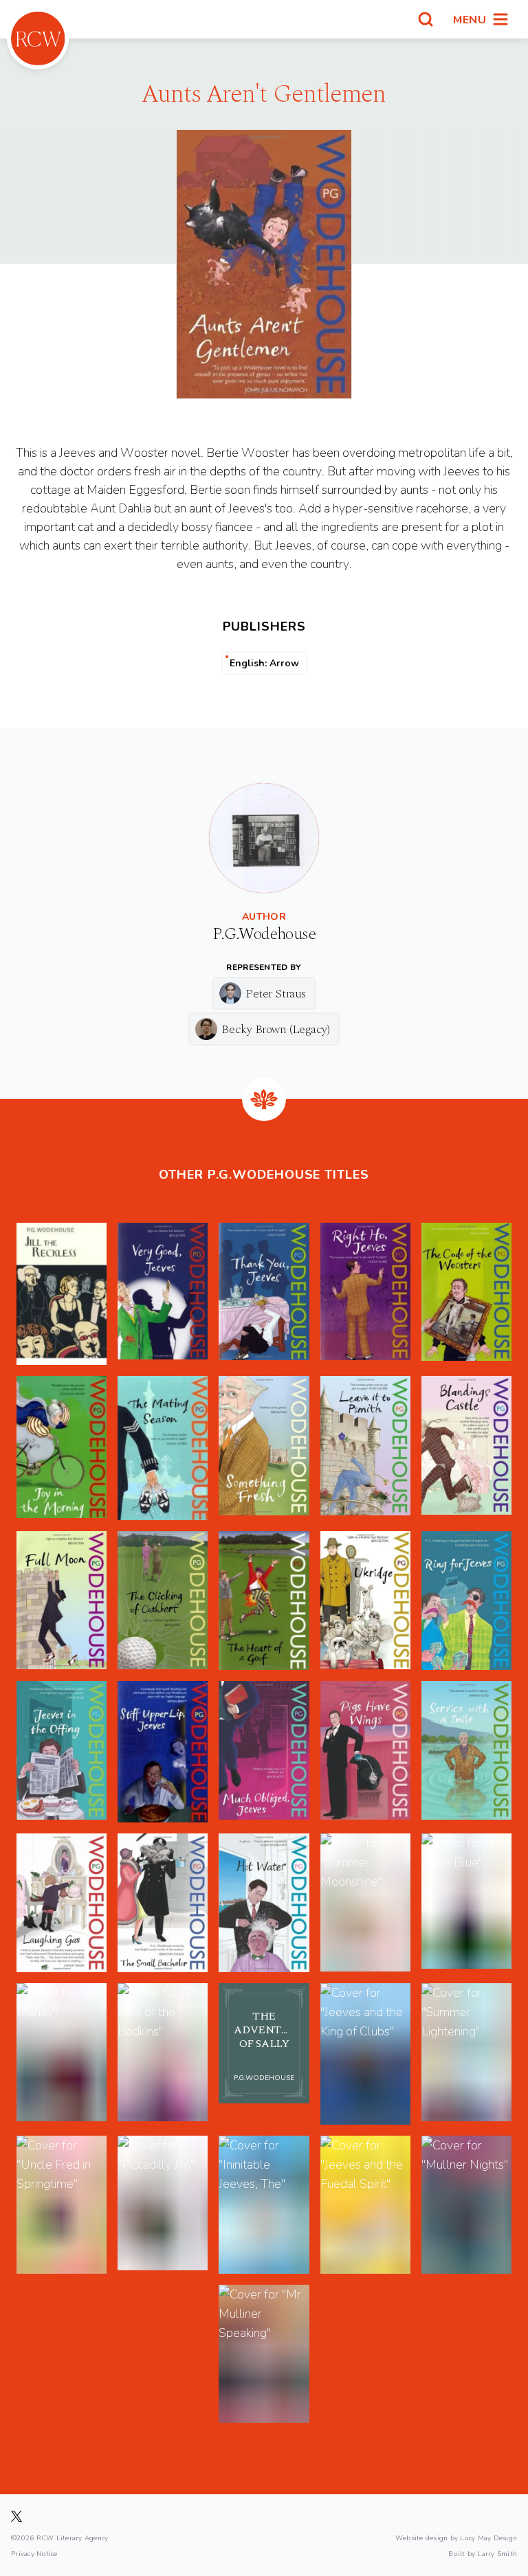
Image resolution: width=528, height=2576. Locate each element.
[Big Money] (62, 2054)
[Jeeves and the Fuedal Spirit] (365, 2205)
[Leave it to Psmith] (365, 1448)
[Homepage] (38, 38)
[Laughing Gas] (62, 1903)
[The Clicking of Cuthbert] (163, 1601)
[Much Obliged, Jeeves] (264, 1752)
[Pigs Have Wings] (365, 1752)
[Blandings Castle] (466, 1448)
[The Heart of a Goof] (264, 1601)
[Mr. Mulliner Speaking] (264, 2354)
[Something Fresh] (264, 1448)
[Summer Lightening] (466, 2054)
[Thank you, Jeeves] (264, 1294)
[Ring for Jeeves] (466, 1601)
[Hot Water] (264, 1903)
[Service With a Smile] (466, 1752)
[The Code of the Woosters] (466, 1294)
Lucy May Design (488, 2538)
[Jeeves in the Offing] (62, 1752)
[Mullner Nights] (466, 2205)
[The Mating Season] (163, 1448)
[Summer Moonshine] (365, 1903)
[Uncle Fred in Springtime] (62, 2205)
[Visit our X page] (16, 2516)
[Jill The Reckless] (62, 1294)
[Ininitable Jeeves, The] (264, 2205)
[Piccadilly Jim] (163, 2205)
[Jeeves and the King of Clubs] (365, 2054)
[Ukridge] (365, 1601)
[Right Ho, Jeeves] (365, 1294)
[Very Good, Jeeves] (163, 1294)
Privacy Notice (34, 2553)
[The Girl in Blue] (466, 1903)
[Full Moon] (62, 1601)
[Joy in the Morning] (62, 1448)
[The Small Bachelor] (163, 1903)
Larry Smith (497, 2553)
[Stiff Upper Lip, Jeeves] (163, 1752)
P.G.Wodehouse (264, 934)
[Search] (426, 19)
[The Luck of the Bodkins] (163, 2054)
